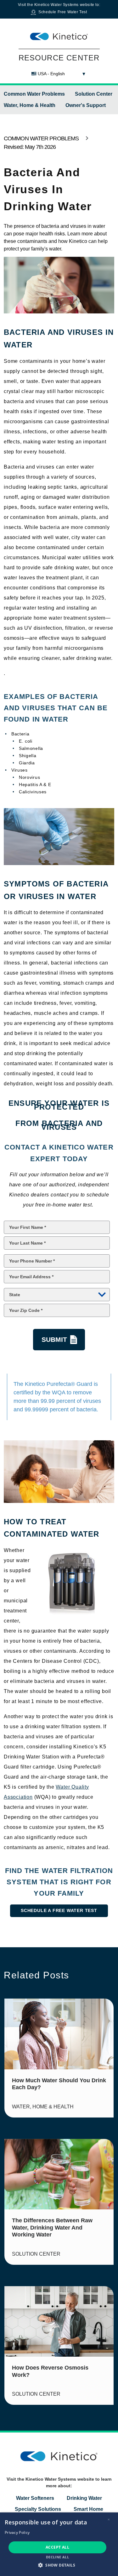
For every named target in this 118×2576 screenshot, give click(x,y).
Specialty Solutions (38, 2509)
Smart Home (88, 2509)
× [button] (109, 2520)
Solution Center (94, 94)
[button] (59, 2565)
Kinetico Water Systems (56, 5)
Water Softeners (35, 2498)
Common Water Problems (34, 94)
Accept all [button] (57, 2547)
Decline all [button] (57, 2557)
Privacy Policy (17, 2532)
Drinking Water (84, 2498)
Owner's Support (86, 105)
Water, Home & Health (30, 105)
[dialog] (59, 2544)
